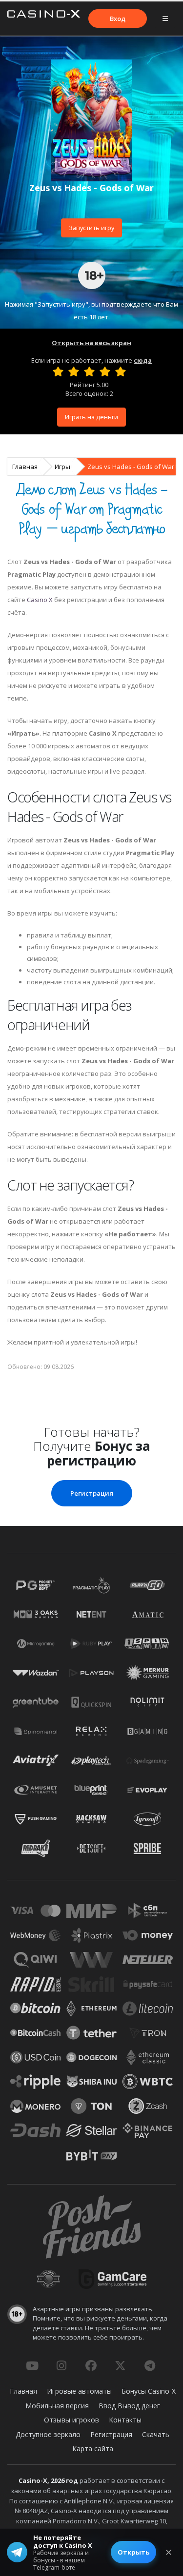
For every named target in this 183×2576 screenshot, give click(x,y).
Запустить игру (91, 228)
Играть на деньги (91, 417)
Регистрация (92, 1493)
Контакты (125, 2420)
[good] (105, 371)
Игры (62, 467)
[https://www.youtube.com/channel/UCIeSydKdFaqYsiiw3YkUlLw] (32, 2365)
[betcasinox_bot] (150, 2365)
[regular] (89, 371)
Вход (118, 19)
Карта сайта (93, 2449)
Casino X (40, 600)
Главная (25, 467)
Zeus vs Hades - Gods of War (131, 467)
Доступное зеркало (48, 2434)
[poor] (74, 371)
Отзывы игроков (71, 2420)
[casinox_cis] (61, 2365)
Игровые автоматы (79, 2391)
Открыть (133, 2552)
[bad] (58, 371)
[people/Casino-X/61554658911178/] (91, 2365)
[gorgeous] (121, 371)
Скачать (156, 2434)
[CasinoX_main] (121, 2365)
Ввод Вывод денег (129, 2406)
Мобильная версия (57, 2406)
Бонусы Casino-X (149, 2391)
